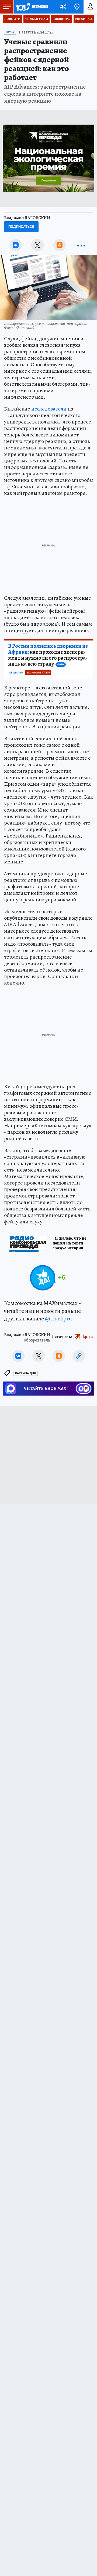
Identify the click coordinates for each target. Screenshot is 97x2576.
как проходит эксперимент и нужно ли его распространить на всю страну (48, 655)
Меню (7, 7)
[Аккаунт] (90, 7)
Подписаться (21, 227)
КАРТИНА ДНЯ (25, 1373)
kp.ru (88, 1336)
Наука (10, 32)
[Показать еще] (81, 245)
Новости (12, 19)
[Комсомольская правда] (32, 7)
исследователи (49, 409)
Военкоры (62, 19)
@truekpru (58, 1319)
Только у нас (37, 19)
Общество (16, 673)
